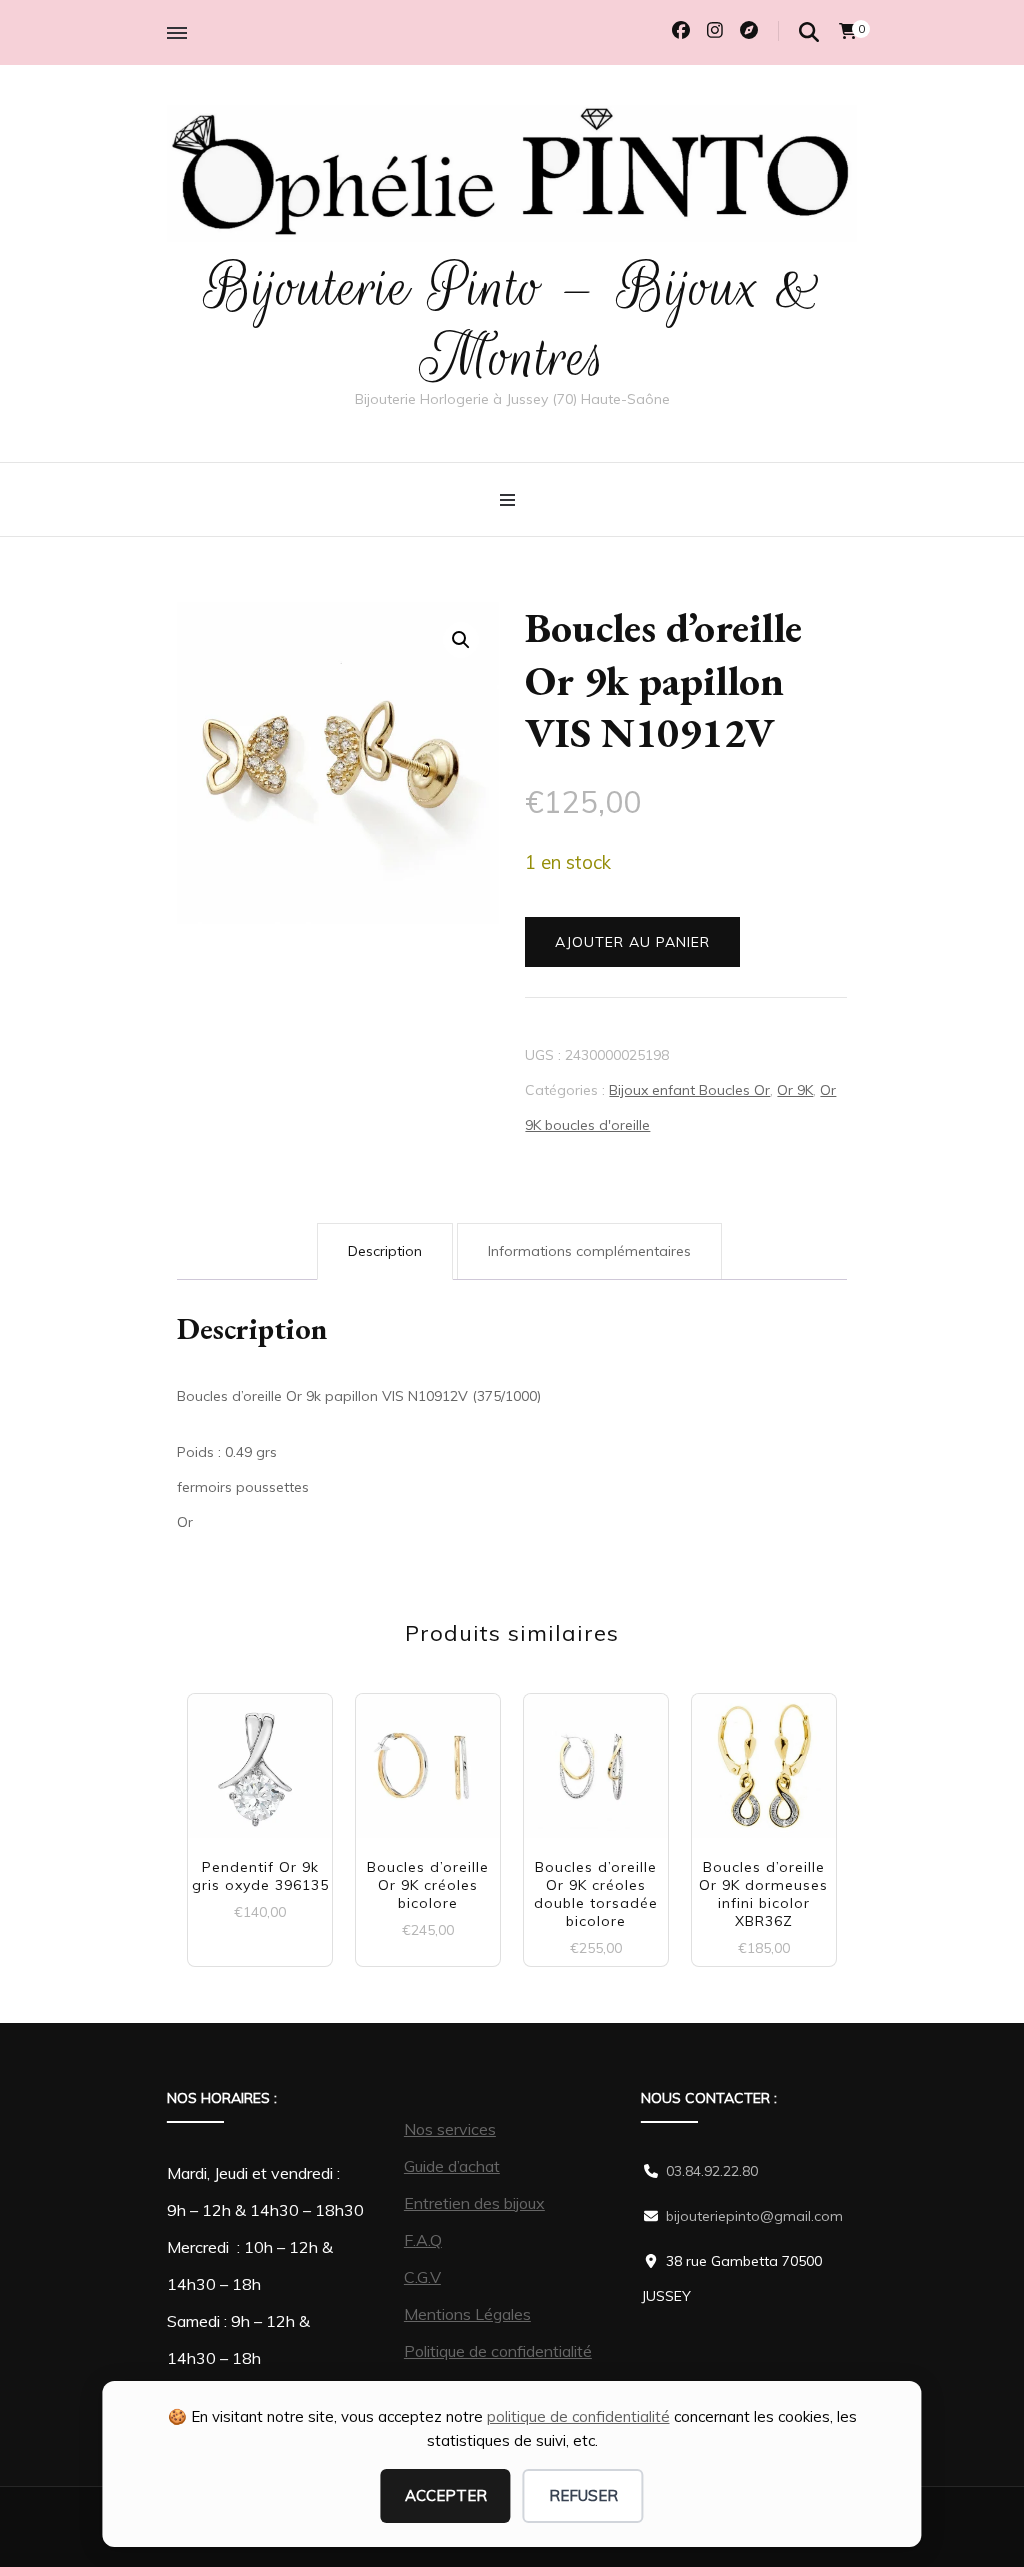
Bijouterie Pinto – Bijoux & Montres (512, 322)
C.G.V (422, 2277)
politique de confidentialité (578, 2416)
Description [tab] (385, 1251)
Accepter (446, 2495)
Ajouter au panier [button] (260, 1775)
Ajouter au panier (632, 942)
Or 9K (795, 1090)
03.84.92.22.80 (712, 2171)
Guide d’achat (452, 2166)
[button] (461, 640)
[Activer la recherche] (809, 32)
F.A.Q (423, 2240)
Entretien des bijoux (474, 2203)
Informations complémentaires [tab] (589, 1251)
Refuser (583, 2495)
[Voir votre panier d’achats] (848, 31)
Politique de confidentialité (498, 2351)
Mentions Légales (467, 2314)
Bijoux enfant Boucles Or (689, 1090)
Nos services (450, 2129)
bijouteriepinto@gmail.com (754, 2216)
